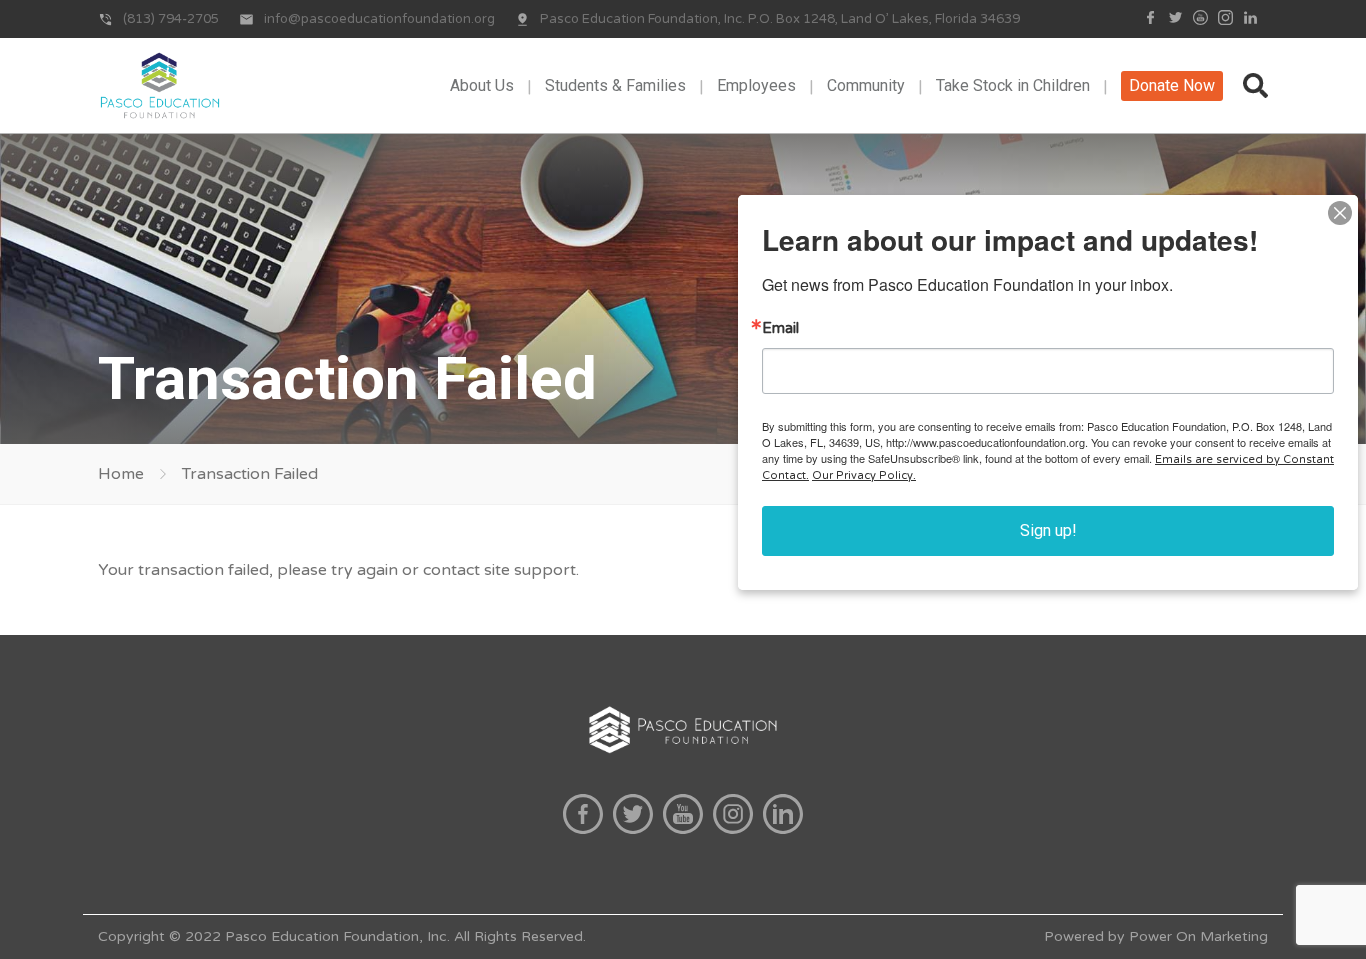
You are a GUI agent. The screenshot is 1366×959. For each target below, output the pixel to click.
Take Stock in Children (1013, 85)
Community (866, 85)
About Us (482, 85)
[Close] (1340, 213)
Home (121, 474)
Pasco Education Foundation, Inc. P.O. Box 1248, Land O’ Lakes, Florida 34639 (780, 19)
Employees (756, 85)
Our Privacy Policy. (864, 475)
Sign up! (1048, 530)
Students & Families (615, 85)
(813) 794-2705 (171, 19)
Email (780, 328)
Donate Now (1172, 85)
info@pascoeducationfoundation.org (379, 19)
